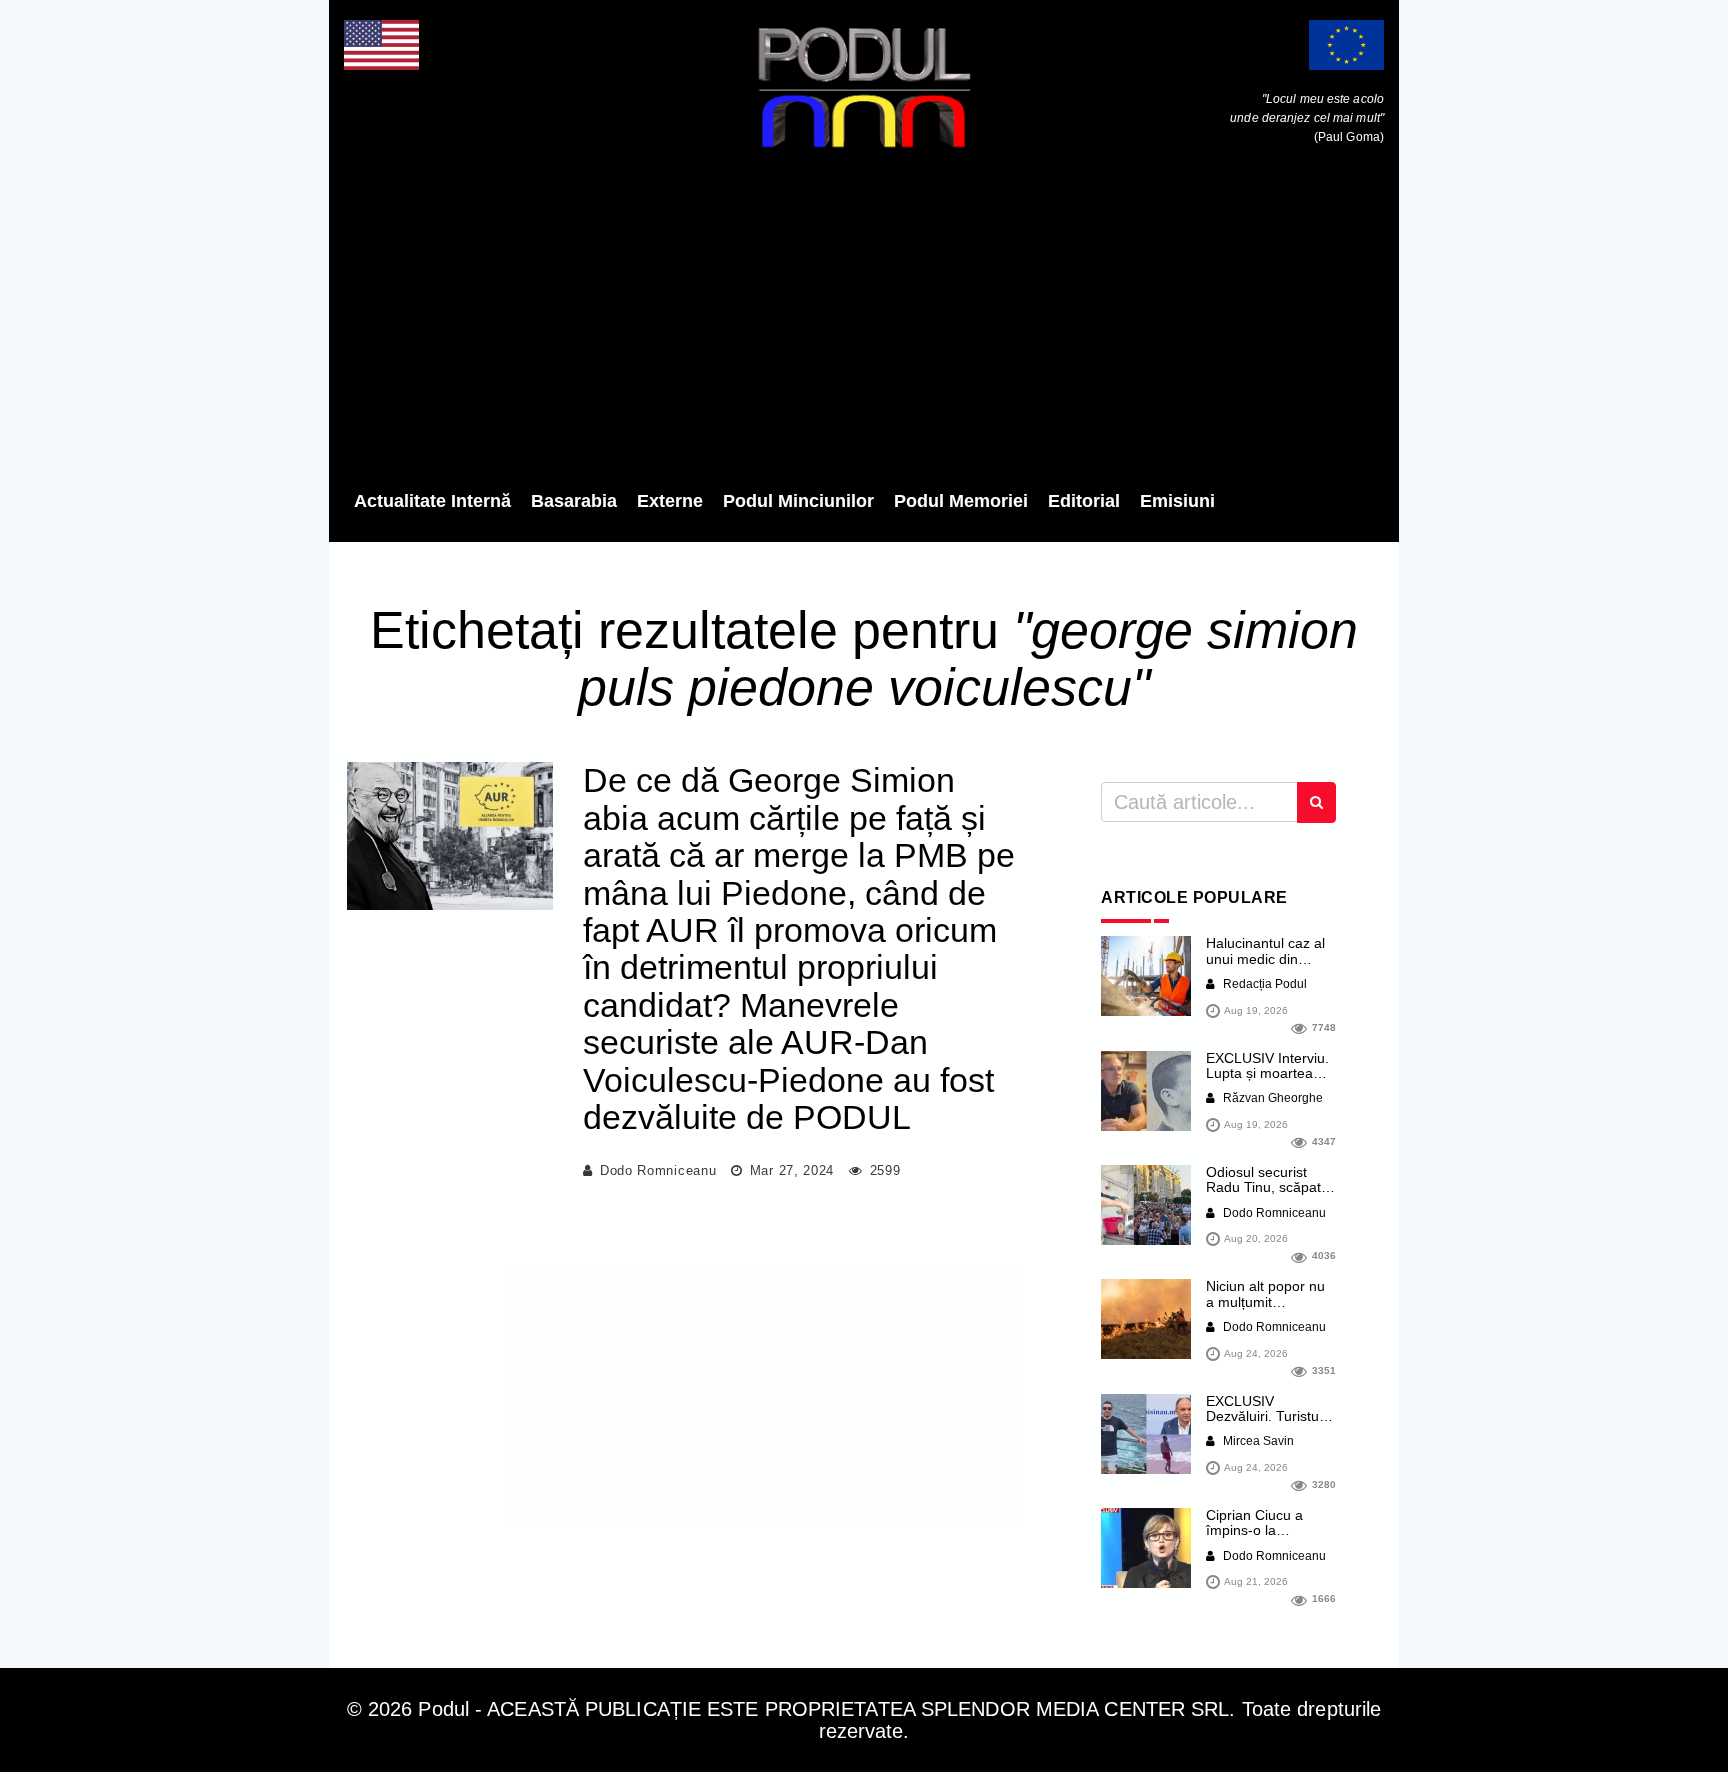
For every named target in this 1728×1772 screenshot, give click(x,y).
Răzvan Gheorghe (1271, 1098)
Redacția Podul (1263, 984)
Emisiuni (1177, 501)
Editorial (1084, 501)
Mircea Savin (1257, 1441)
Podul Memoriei (961, 501)
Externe (670, 501)
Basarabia (574, 501)
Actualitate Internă (432, 501)
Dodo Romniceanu (658, 1170)
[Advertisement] (864, 325)
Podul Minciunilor (798, 501)
